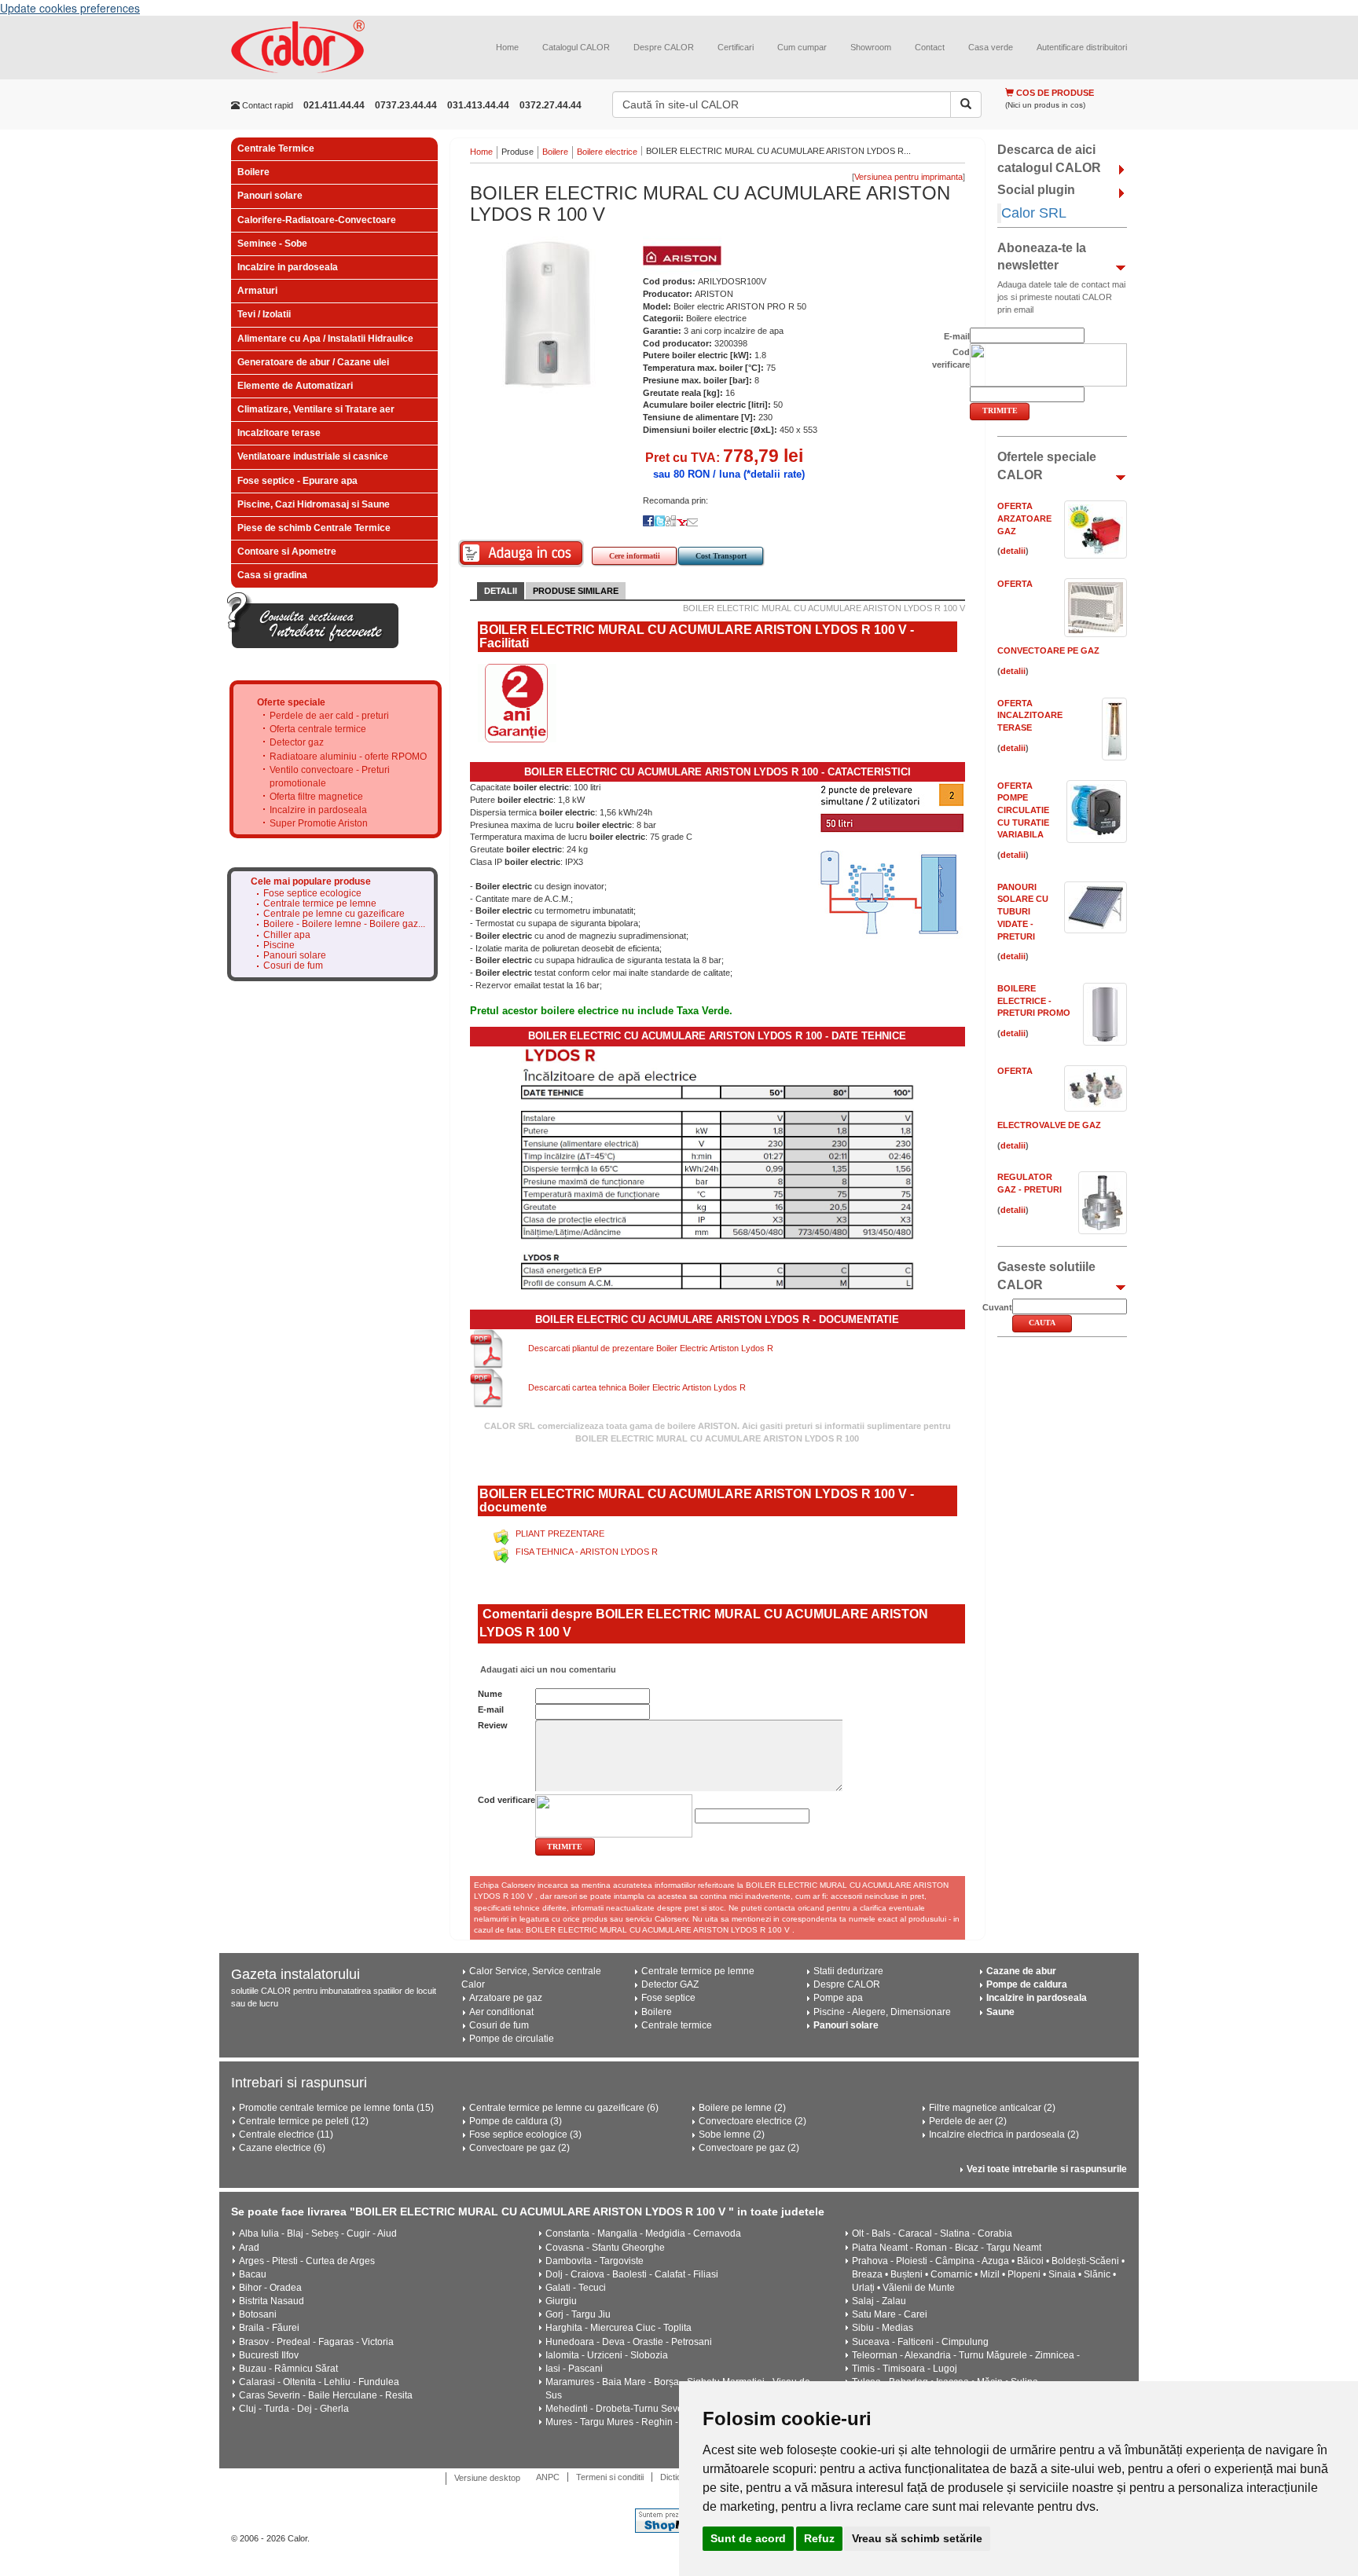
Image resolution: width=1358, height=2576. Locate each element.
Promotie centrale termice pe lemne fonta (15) (336, 2108)
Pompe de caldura (1027, 1984)
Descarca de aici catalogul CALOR (1049, 159)
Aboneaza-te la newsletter (1042, 257)
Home (507, 47)
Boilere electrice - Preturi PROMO (1034, 1000)
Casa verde (991, 47)
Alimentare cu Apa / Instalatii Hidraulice (325, 339)
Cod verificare (506, 1800)
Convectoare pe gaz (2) (519, 2148)
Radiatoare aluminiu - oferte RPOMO (348, 757)
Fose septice (668, 1998)
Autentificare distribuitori (1082, 47)
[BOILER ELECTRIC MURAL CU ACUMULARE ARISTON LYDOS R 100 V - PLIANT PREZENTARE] (503, 1534)
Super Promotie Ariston (319, 823)
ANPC (548, 2477)
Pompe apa (838, 1998)
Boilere (253, 172)
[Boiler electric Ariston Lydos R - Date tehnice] (718, 1167)
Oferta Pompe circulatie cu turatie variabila (1023, 810)
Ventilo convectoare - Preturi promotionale (330, 777)
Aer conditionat (501, 2012)
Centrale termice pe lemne (320, 904)
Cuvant (997, 1307)
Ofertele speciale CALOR (1047, 466)
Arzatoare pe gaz (506, 1998)
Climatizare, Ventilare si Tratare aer (316, 409)
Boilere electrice (607, 152)
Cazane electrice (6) (282, 2148)
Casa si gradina (272, 575)
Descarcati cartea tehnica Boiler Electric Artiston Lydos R (637, 1387)
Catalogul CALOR (576, 47)
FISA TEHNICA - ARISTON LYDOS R (587, 1552)
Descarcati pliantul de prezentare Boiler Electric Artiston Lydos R (651, 1348)
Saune (1000, 2012)
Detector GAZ (670, 1984)
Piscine (279, 945)
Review (493, 1725)
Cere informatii (635, 556)
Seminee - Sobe (272, 244)
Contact (930, 47)
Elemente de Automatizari (295, 386)
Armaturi (257, 291)
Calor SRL (1034, 213)
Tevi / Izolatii (264, 314)
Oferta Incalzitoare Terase (1030, 715)
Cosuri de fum (293, 966)
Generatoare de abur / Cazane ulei (313, 362)
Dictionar (677, 2477)
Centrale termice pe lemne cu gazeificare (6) (564, 2108)
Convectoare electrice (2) (752, 2121)
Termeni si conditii (610, 2477)
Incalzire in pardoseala (288, 267)
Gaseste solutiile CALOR (1046, 1276)
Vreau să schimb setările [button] (917, 2538)
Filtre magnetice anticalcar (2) (992, 2108)
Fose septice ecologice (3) (525, 2134)
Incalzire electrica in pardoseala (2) (1004, 2134)
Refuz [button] (819, 2538)
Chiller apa (287, 935)
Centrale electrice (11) (286, 2134)
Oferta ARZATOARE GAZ (1024, 518)
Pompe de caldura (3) (516, 2121)
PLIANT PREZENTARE (560, 1534)
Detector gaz (297, 742)
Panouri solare (270, 196)
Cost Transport (721, 556)
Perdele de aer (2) (968, 2121)
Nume (490, 1694)
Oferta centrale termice (318, 729)
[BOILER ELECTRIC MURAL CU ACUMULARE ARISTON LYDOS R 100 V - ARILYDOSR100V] (549, 314)
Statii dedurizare (848, 1971)
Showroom (871, 47)
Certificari (736, 47)
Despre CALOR (664, 47)
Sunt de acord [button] (748, 2538)
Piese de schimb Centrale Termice (314, 528)
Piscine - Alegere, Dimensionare (882, 2012)
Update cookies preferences (70, 8)
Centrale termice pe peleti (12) (304, 2121)
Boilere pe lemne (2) (742, 2108)
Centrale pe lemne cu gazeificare (334, 914)
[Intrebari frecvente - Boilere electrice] (313, 620)
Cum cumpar (802, 47)
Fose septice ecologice (312, 894)
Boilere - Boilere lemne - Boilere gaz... (344, 924)
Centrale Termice (276, 148)
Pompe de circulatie (512, 2039)
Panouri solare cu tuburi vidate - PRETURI (1023, 912)
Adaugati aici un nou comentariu (547, 1669)
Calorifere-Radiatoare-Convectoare (317, 220)
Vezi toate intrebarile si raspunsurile (1047, 2169)
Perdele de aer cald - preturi (329, 716)
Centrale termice (677, 2025)
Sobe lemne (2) (732, 2134)
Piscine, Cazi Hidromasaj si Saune (314, 504)
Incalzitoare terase (279, 433)
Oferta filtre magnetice (316, 797)
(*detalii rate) (774, 474)
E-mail (491, 1709)
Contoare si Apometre (287, 551)
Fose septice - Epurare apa (297, 481)
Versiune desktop (487, 2478)
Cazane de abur (1021, 1971)
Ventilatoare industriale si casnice (313, 456)
